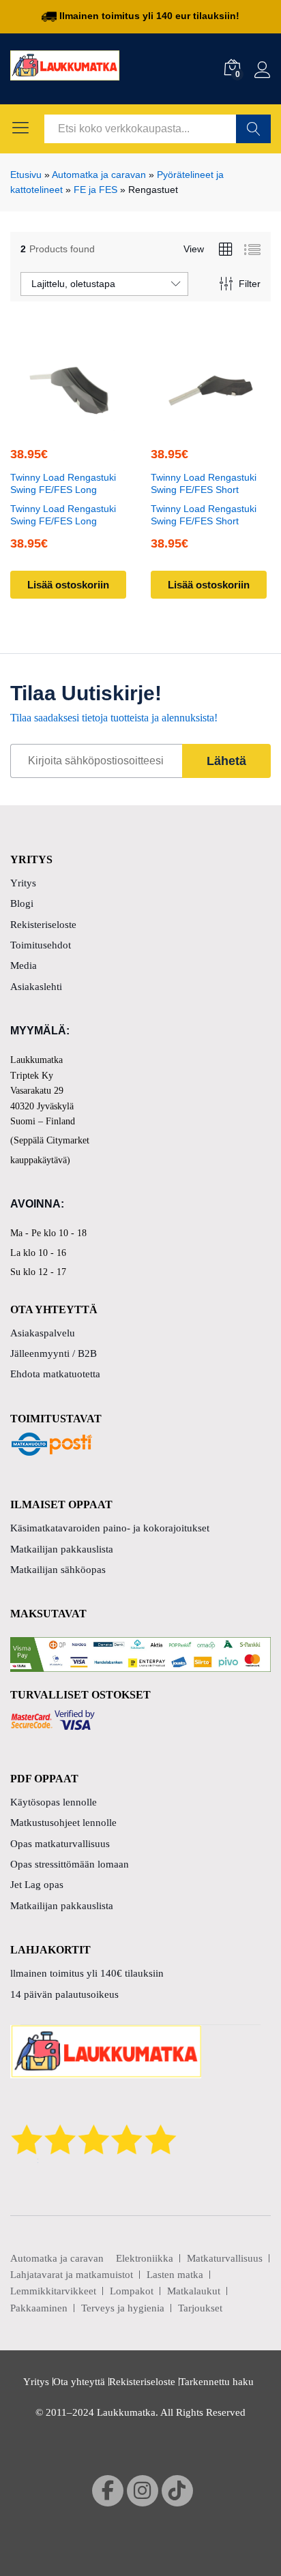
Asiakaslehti (36, 987)
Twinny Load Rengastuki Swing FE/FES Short (204, 483)
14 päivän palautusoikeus (64, 1994)
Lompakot (132, 2291)
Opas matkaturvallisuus (60, 1844)
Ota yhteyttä (79, 2382)
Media (24, 965)
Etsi (253, 129)
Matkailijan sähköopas (58, 1570)
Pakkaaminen (39, 2308)
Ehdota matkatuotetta (55, 1374)
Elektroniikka (145, 2258)
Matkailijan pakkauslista (62, 1549)
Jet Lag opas (37, 1885)
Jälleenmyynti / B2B (54, 1353)
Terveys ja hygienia (123, 2308)
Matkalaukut (194, 2291)
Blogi (22, 903)
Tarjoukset (200, 2308)
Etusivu (26, 175)
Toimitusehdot (41, 945)
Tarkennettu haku (217, 2382)
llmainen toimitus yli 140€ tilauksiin (87, 1973)
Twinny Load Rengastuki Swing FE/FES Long (63, 483)
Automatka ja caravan (99, 175)
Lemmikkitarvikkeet (53, 2291)
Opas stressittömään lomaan (70, 1864)
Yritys (23, 883)
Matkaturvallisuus (225, 2258)
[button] (68, 423)
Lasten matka (175, 2275)
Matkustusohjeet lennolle (63, 1823)
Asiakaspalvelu (43, 1333)
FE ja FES (95, 190)
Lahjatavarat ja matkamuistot (72, 2275)
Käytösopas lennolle (54, 1802)
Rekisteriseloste (43, 925)
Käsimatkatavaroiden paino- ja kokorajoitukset (110, 1528)
